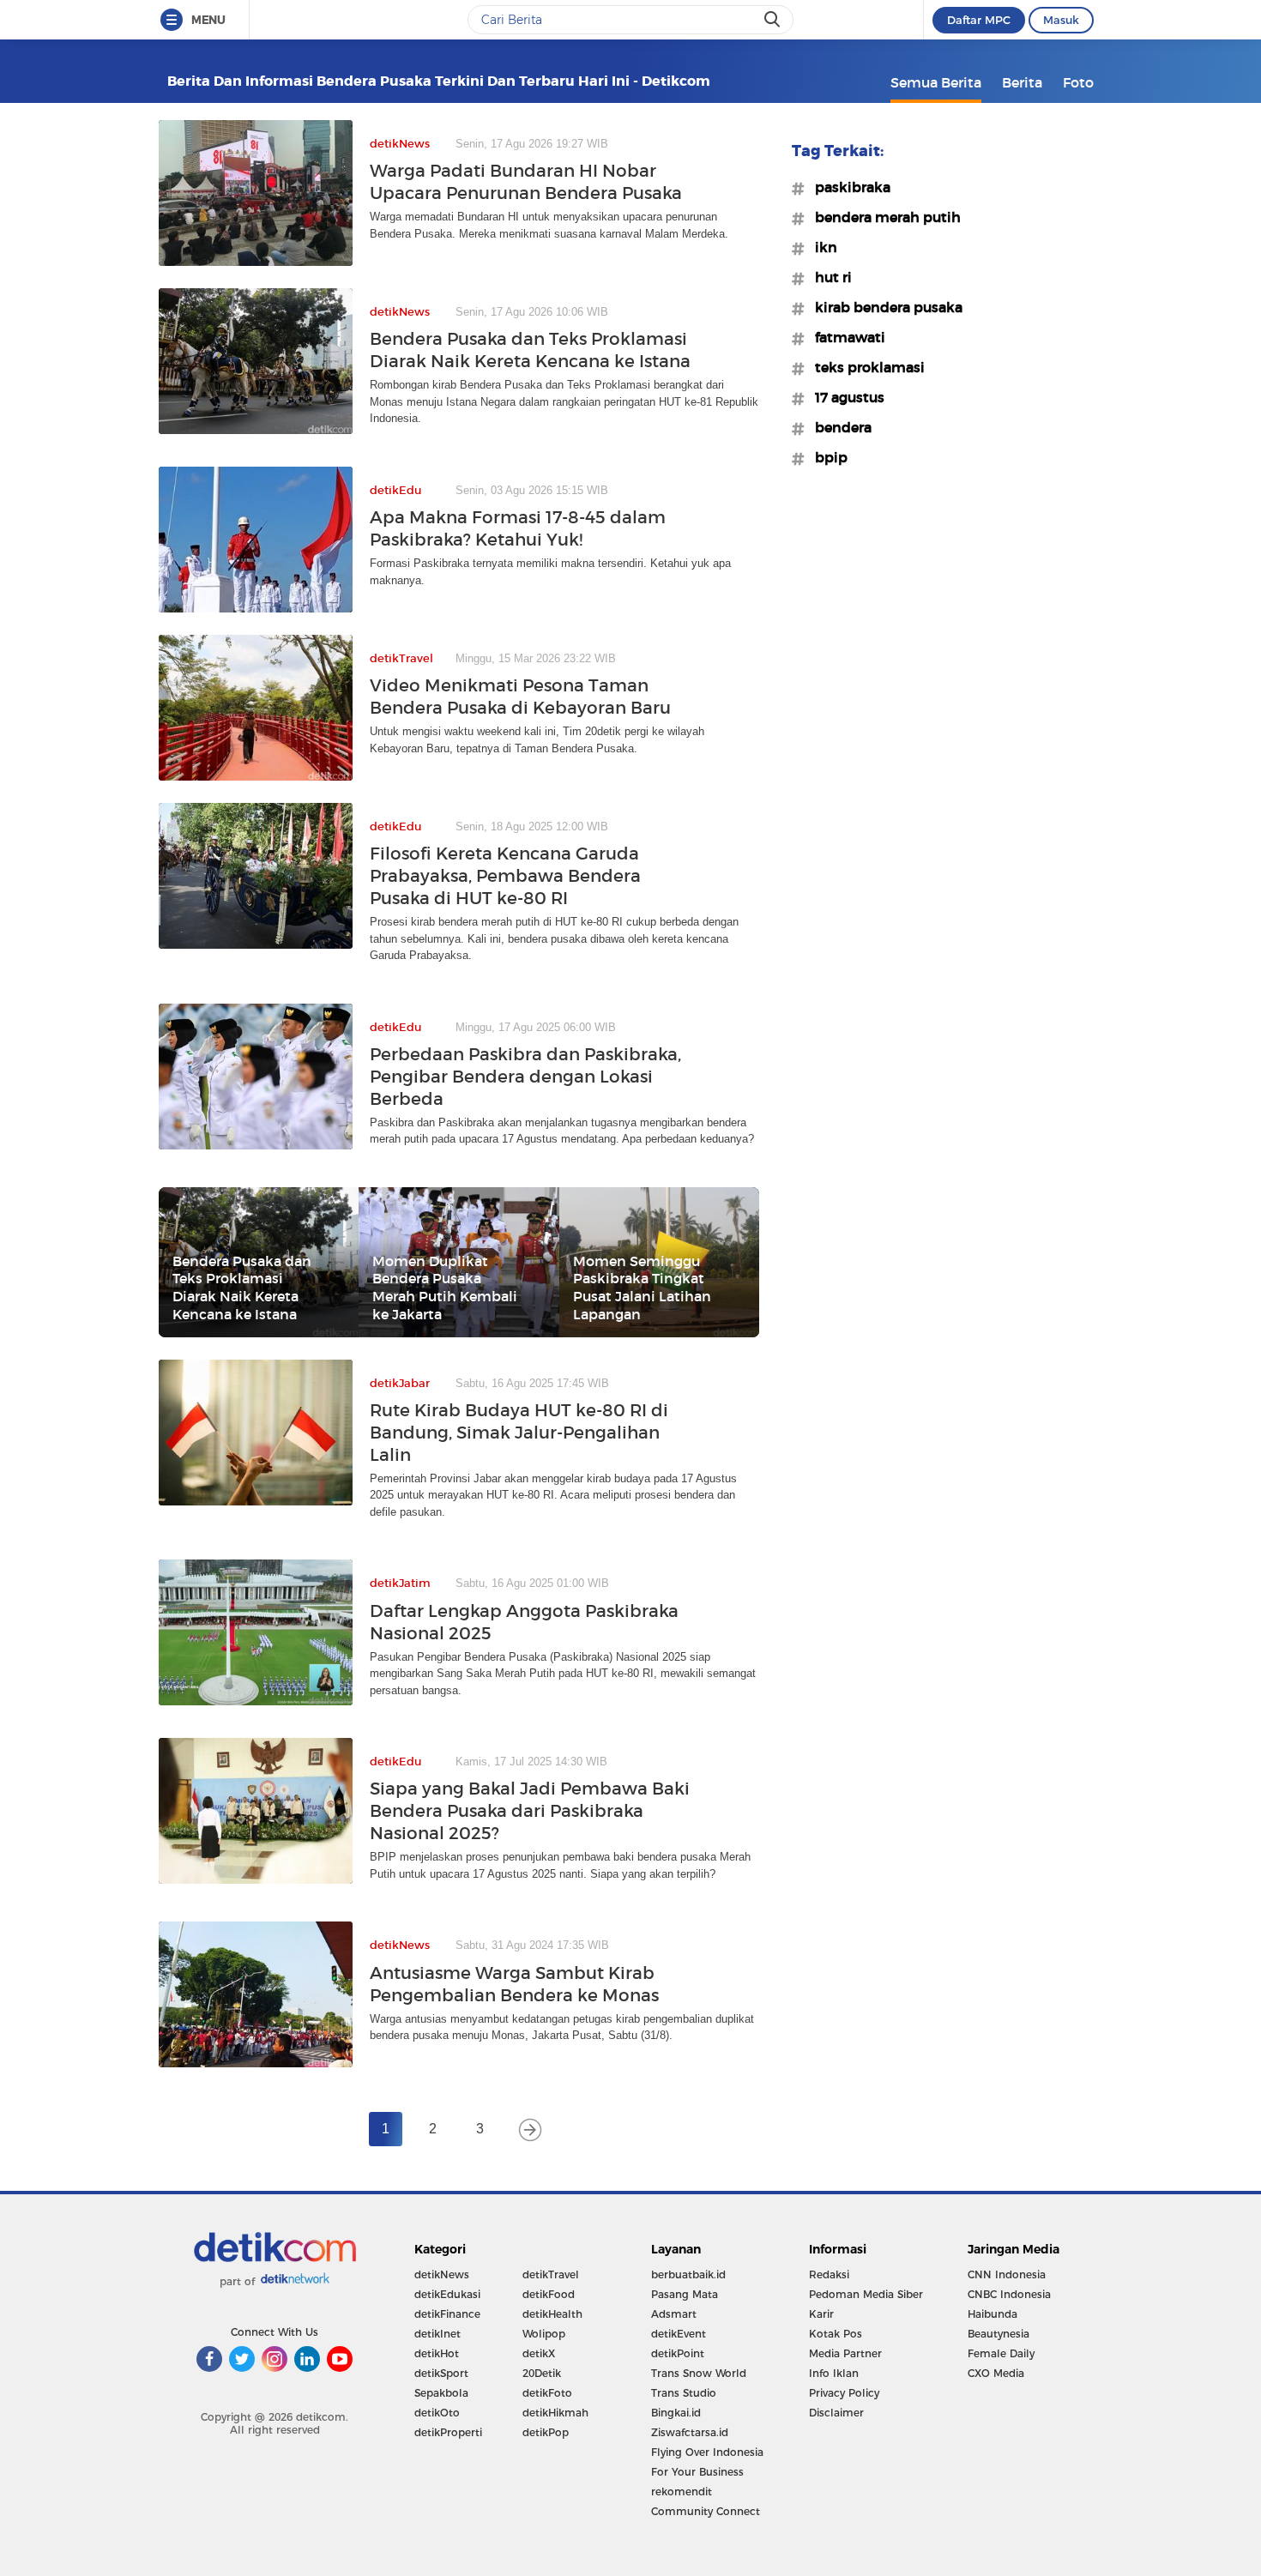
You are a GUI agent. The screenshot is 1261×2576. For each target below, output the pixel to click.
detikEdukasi (447, 2294)
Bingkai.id (676, 2413)
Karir (821, 2314)
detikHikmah (555, 2413)
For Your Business (697, 2472)
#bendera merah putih (883, 217)
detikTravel (551, 2274)
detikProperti (448, 2432)
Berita (1022, 82)
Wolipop (544, 2334)
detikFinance (447, 2314)
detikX (539, 2353)
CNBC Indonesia (1009, 2294)
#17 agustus (845, 397)
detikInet (437, 2334)
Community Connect (706, 2511)
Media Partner (845, 2353)
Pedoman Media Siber (866, 2294)
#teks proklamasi (865, 367)
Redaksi (829, 2274)
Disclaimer (836, 2413)
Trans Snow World (699, 2373)
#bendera (838, 427)
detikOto (437, 2413)
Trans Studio (684, 2393)
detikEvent (679, 2334)
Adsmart (674, 2314)
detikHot (437, 2353)
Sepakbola (441, 2393)
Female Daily (1001, 2353)
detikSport (441, 2373)
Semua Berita (936, 82)
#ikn (821, 247)
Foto (1078, 82)
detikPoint (678, 2353)
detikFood (549, 2294)
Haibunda (993, 2314)
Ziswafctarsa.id (690, 2432)
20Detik (542, 2373)
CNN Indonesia (1007, 2274)
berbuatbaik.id (688, 2274)
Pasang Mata (685, 2294)
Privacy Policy (844, 2393)
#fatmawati (845, 337)
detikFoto (547, 2393)
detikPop (546, 2432)
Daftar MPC (979, 20)
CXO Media (996, 2373)
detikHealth (552, 2314)
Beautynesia (999, 2334)
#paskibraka (848, 187)
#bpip (826, 457)
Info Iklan (834, 2373)
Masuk (1061, 20)
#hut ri (828, 277)
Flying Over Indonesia (707, 2452)
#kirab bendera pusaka (884, 307)
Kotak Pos (836, 2334)
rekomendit (682, 2492)
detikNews (442, 2274)
